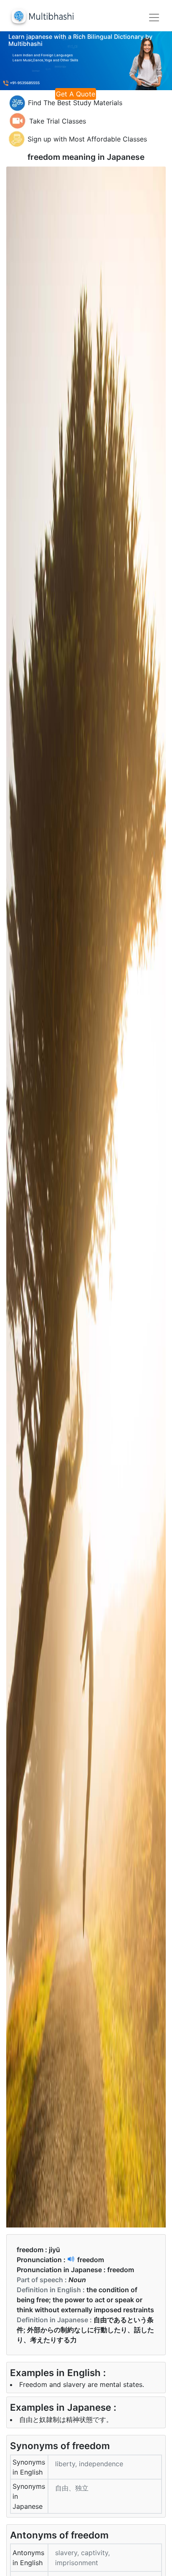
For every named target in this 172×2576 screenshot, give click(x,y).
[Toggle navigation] (154, 18)
